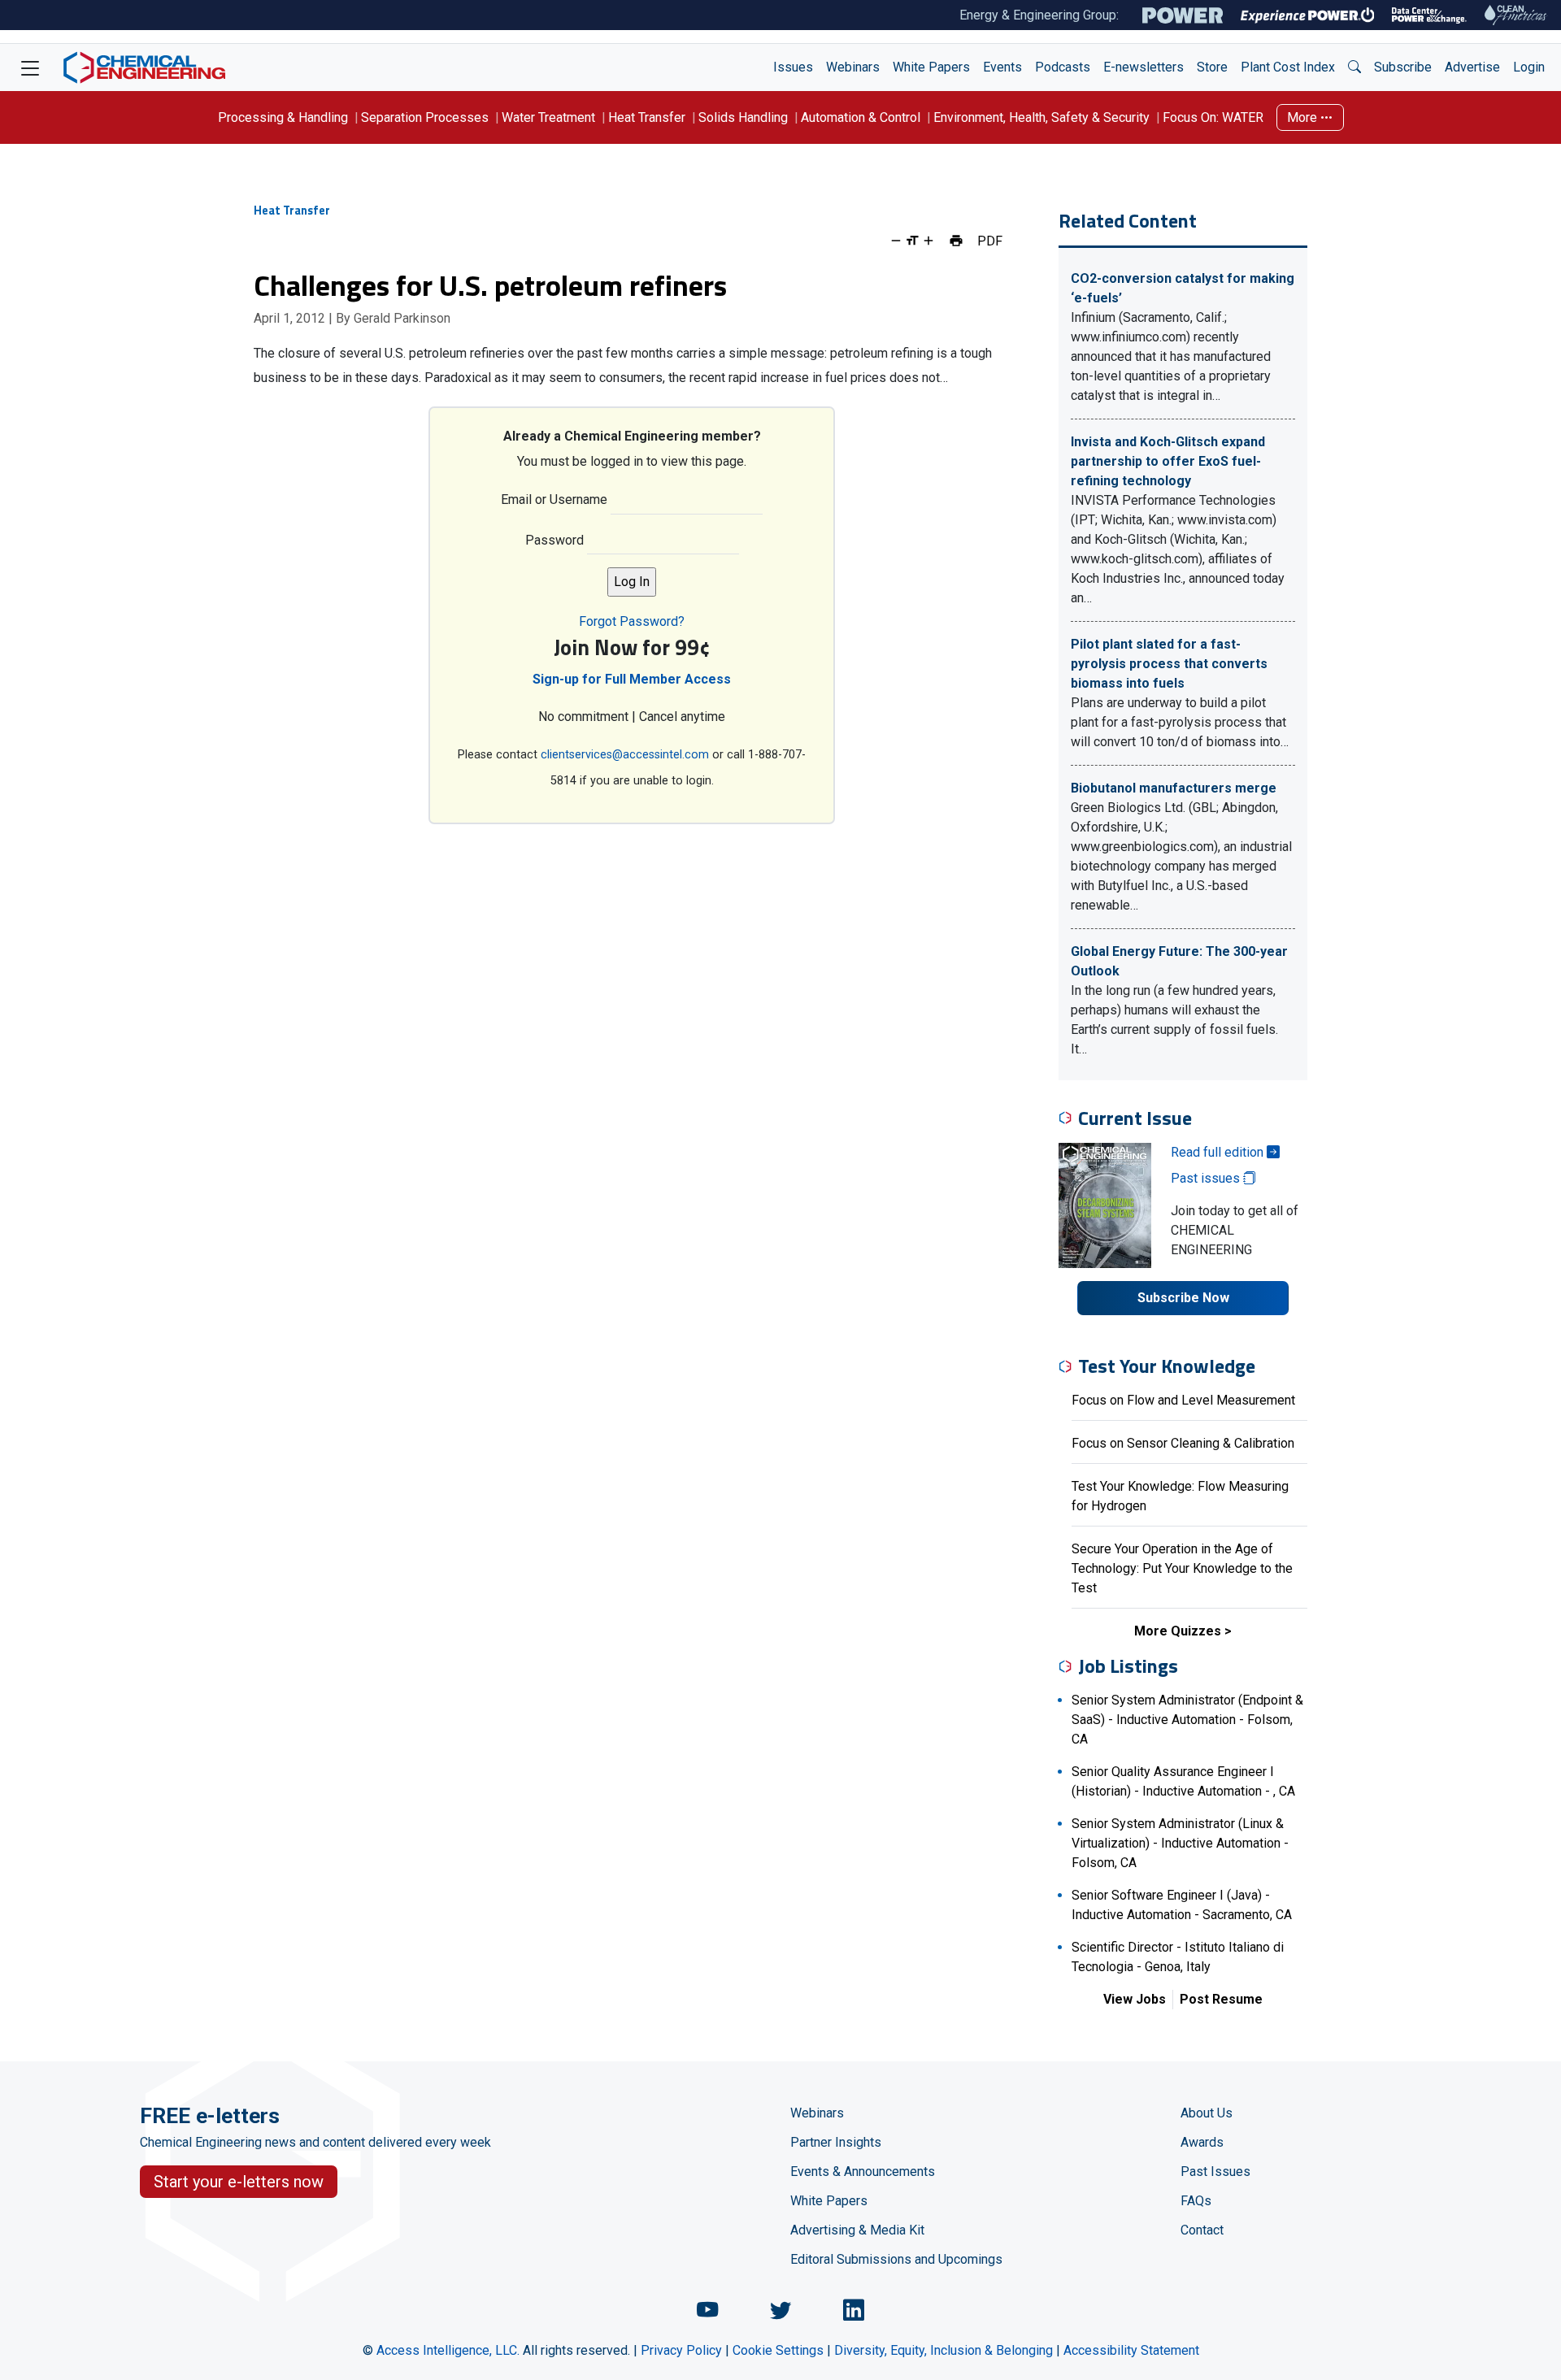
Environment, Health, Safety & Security (1041, 117)
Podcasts (1063, 67)
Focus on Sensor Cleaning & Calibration (1183, 1443)
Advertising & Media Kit (857, 2230)
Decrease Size (896, 241)
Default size (912, 241)
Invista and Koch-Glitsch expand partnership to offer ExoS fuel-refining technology (1168, 461)
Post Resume (1221, 1999)
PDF (990, 241)
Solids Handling (743, 117)
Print (956, 241)
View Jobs (1135, 1999)
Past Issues (1215, 2172)
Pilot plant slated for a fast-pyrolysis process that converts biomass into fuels (1169, 664)
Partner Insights (836, 2142)
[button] (1354, 67)
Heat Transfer (647, 117)
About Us (1207, 2113)
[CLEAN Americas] (1516, 15)
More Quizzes (1178, 1631)
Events (1002, 67)
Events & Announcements (863, 2172)
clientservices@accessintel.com (625, 755)
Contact (1202, 2230)
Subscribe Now (1183, 1298)
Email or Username (554, 499)
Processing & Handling (283, 117)
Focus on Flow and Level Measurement (1183, 1400)
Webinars (853, 67)
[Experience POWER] (1308, 15)
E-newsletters (1144, 67)
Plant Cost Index (1288, 67)
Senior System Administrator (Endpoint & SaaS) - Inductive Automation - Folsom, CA (1187, 1720)
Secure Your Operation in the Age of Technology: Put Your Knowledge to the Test (1182, 1568)
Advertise (1472, 67)
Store (1212, 67)
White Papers (931, 67)
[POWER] (1183, 15)
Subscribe (1403, 67)
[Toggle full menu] (30, 67)
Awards (1202, 2142)
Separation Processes (425, 117)
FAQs (1196, 2201)
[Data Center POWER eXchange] (1429, 15)
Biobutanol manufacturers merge (1174, 788)
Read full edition (1219, 1152)
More (1304, 117)
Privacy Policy (681, 2350)
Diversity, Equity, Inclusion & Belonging (944, 2350)
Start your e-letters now (239, 2182)
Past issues (1207, 1178)
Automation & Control (861, 117)
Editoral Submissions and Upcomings (896, 2259)
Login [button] (1529, 67)
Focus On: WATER (1213, 117)
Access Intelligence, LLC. (448, 2350)
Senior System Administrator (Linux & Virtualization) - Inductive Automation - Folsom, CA (1180, 1843)
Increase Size (928, 241)
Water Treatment (548, 117)
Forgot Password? (632, 621)
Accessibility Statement (1131, 2350)
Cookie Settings (778, 2350)
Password (554, 540)
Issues (793, 67)
